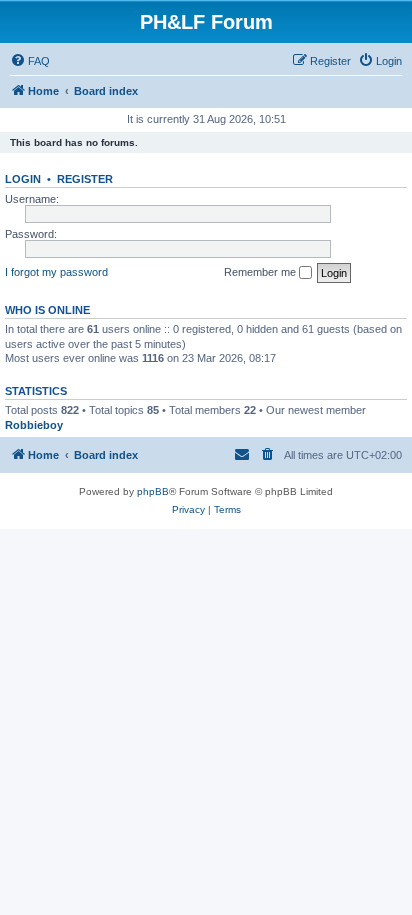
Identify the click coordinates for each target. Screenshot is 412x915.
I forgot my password (56, 272)
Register (85, 179)
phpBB (153, 491)
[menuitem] (30, 61)
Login (23, 179)
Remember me (261, 272)
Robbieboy (34, 425)
